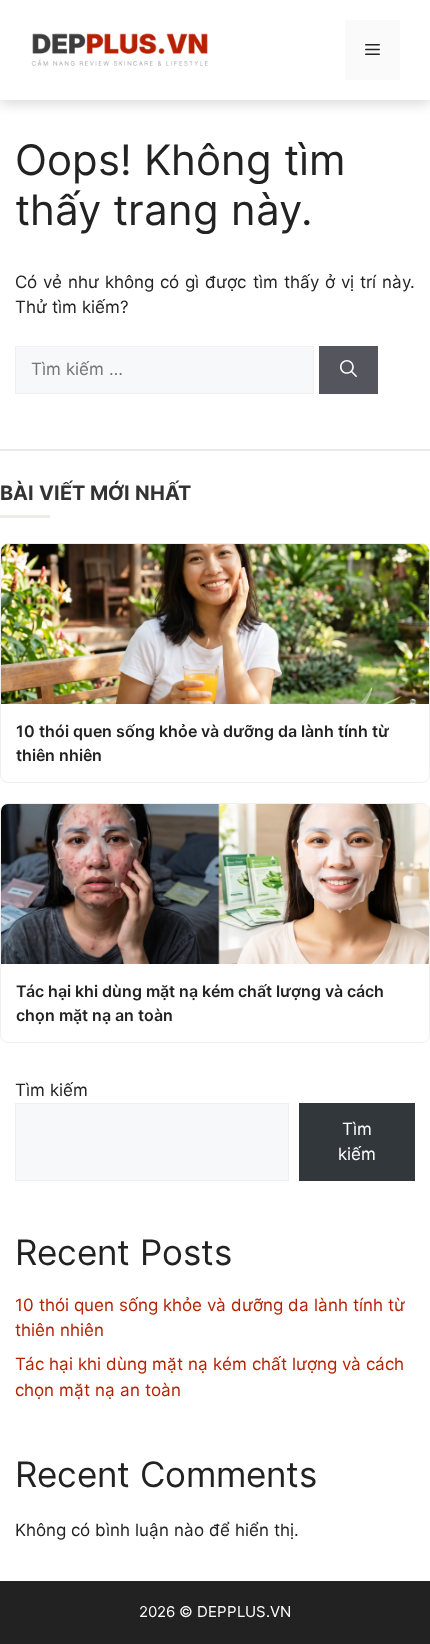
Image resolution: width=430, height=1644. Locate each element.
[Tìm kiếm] (348, 370)
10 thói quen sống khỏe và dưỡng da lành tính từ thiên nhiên (202, 743)
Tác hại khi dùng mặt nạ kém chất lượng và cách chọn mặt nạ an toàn (200, 1003)
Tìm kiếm (51, 1090)
